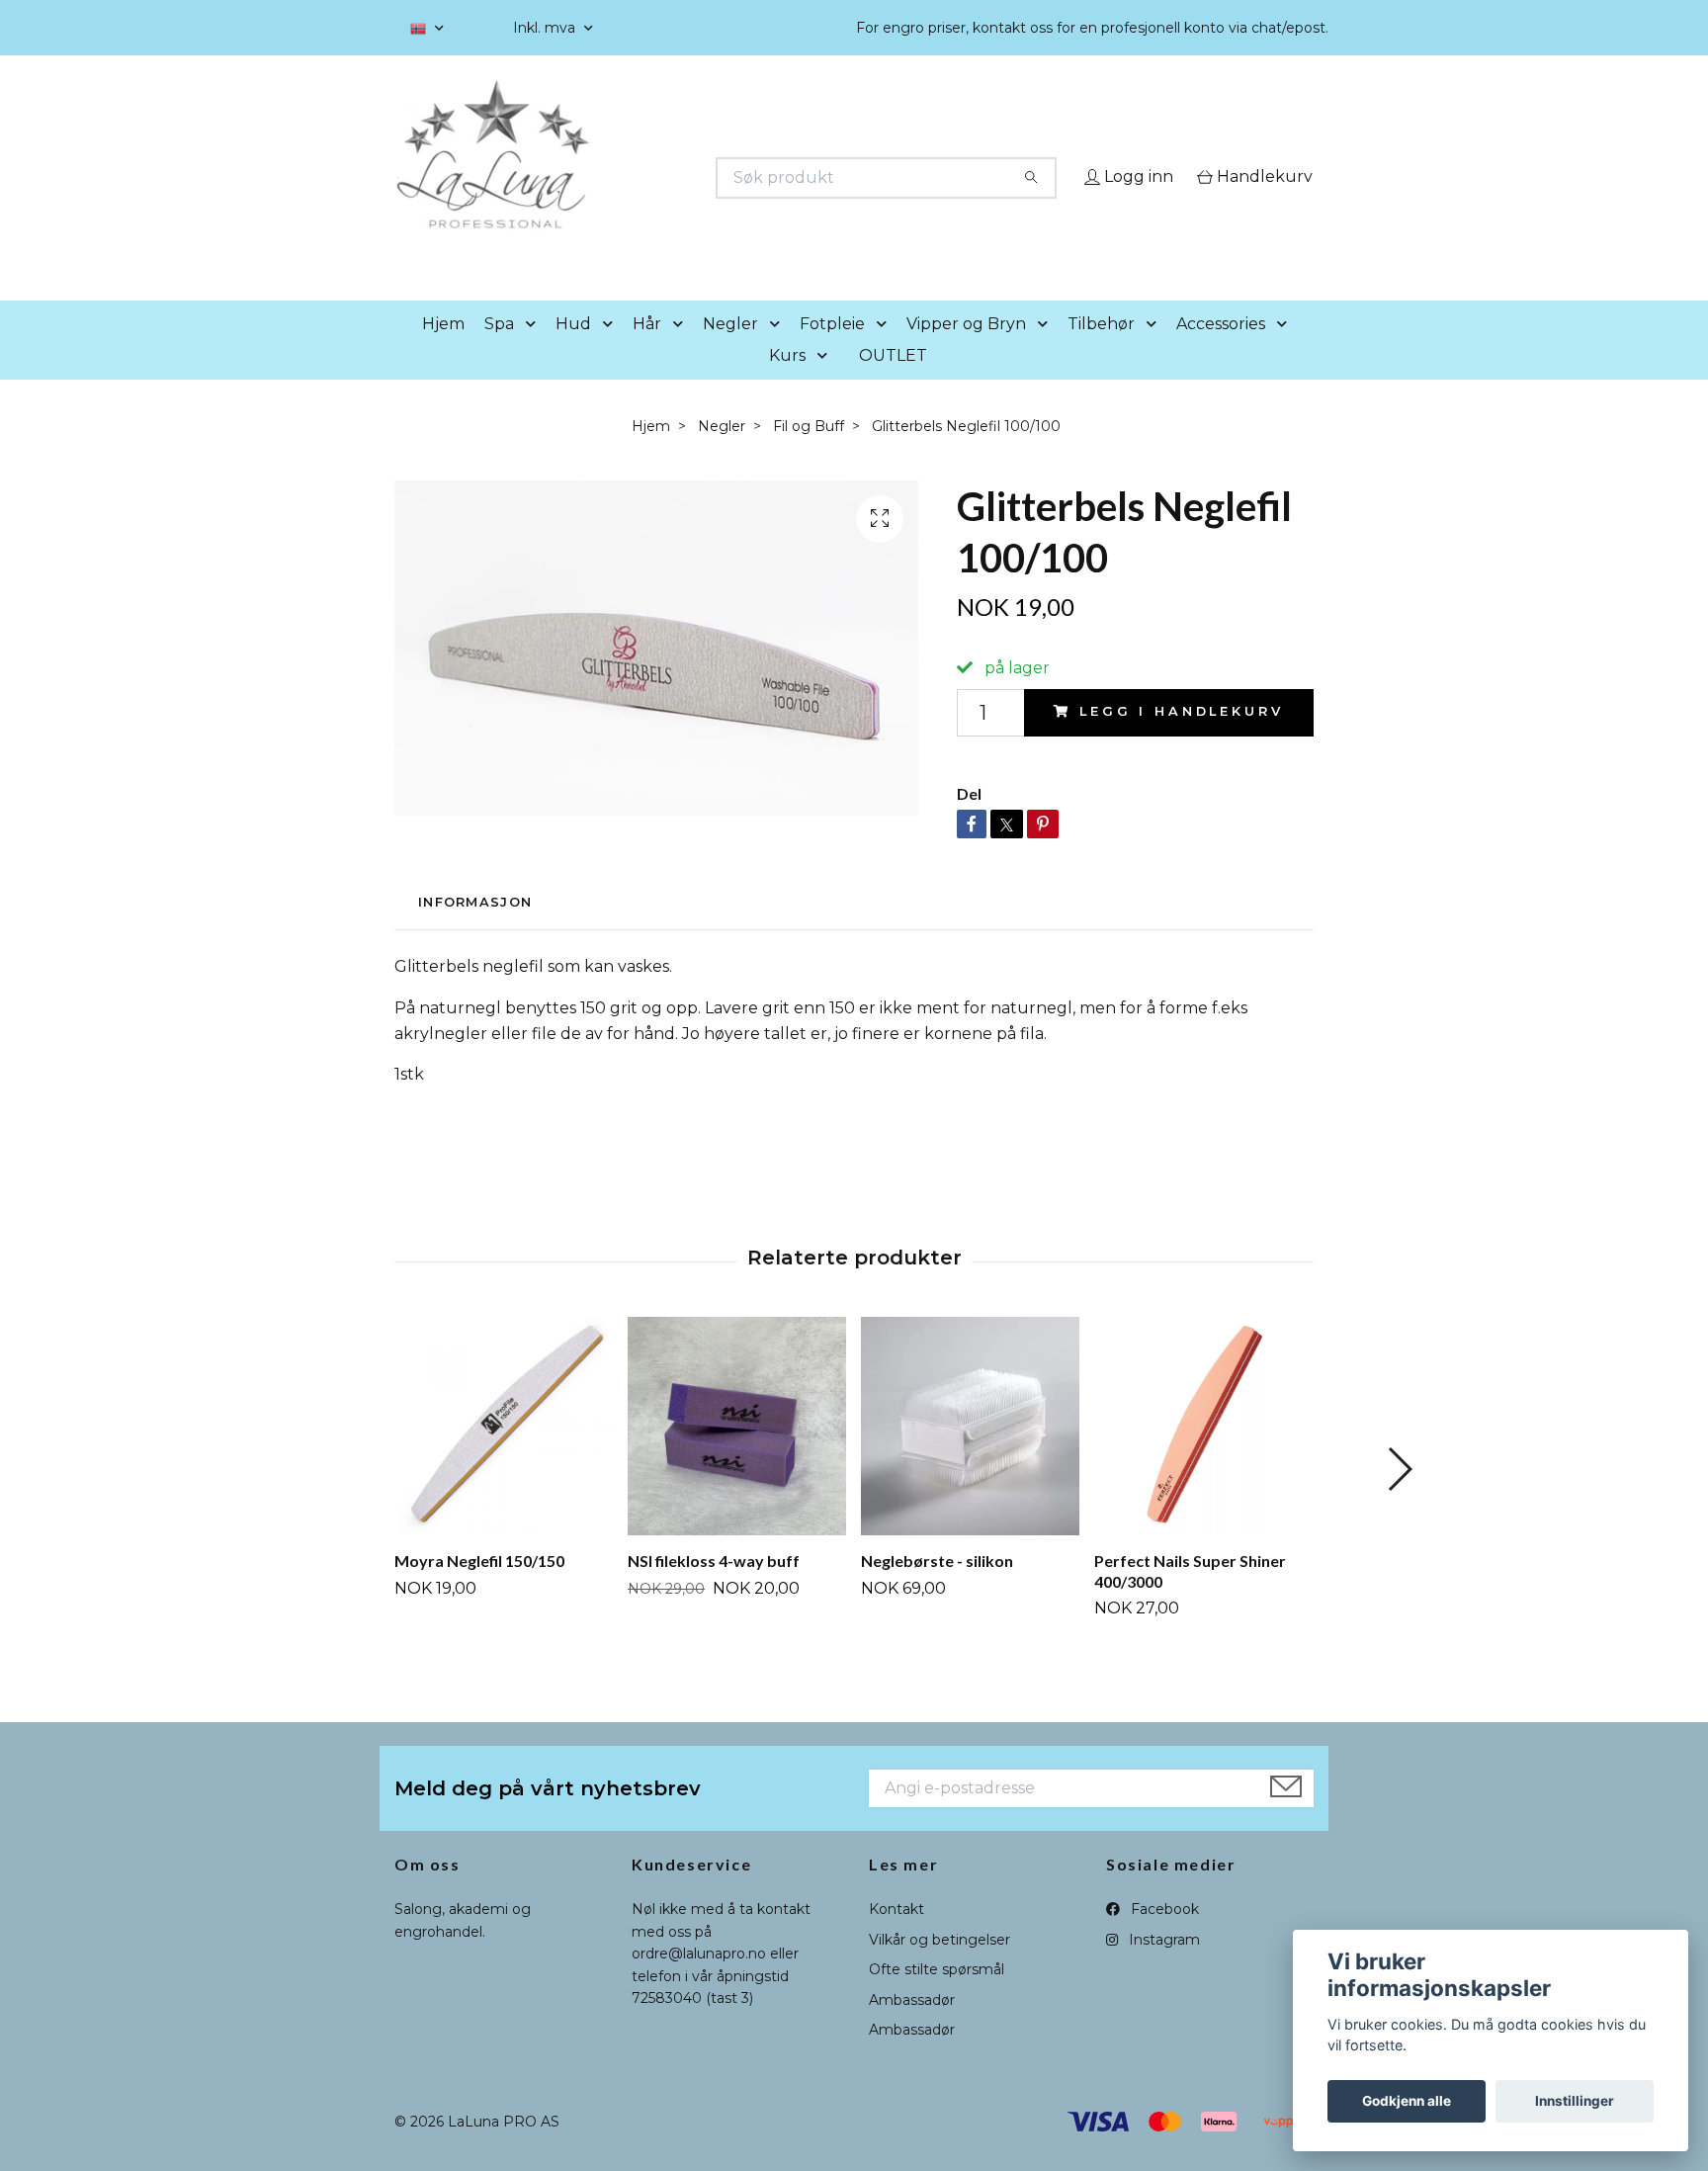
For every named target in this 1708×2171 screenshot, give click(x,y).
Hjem (443, 351)
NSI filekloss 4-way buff (714, 1588)
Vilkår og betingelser (939, 1967)
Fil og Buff (809, 454)
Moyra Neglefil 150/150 (479, 1588)
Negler (730, 351)
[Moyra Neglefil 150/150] (504, 1454)
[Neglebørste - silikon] (970, 1454)
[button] (535, 352)
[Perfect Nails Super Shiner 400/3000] (1203, 1454)
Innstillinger (1575, 2101)
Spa (499, 351)
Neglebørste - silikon (937, 1588)
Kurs (787, 383)
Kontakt (897, 1938)
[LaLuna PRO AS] (625, 178)
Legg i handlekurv (1181, 740)
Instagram (1162, 1967)
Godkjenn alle (1407, 2101)
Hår (647, 351)
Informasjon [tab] (475, 930)
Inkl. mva (546, 28)
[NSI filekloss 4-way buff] (737, 1454)
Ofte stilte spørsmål (937, 1998)
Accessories (1221, 351)
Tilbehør (1101, 351)
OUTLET (893, 383)
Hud (573, 351)
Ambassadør (912, 2028)
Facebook (1163, 1938)
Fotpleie (832, 351)
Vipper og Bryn (966, 351)
